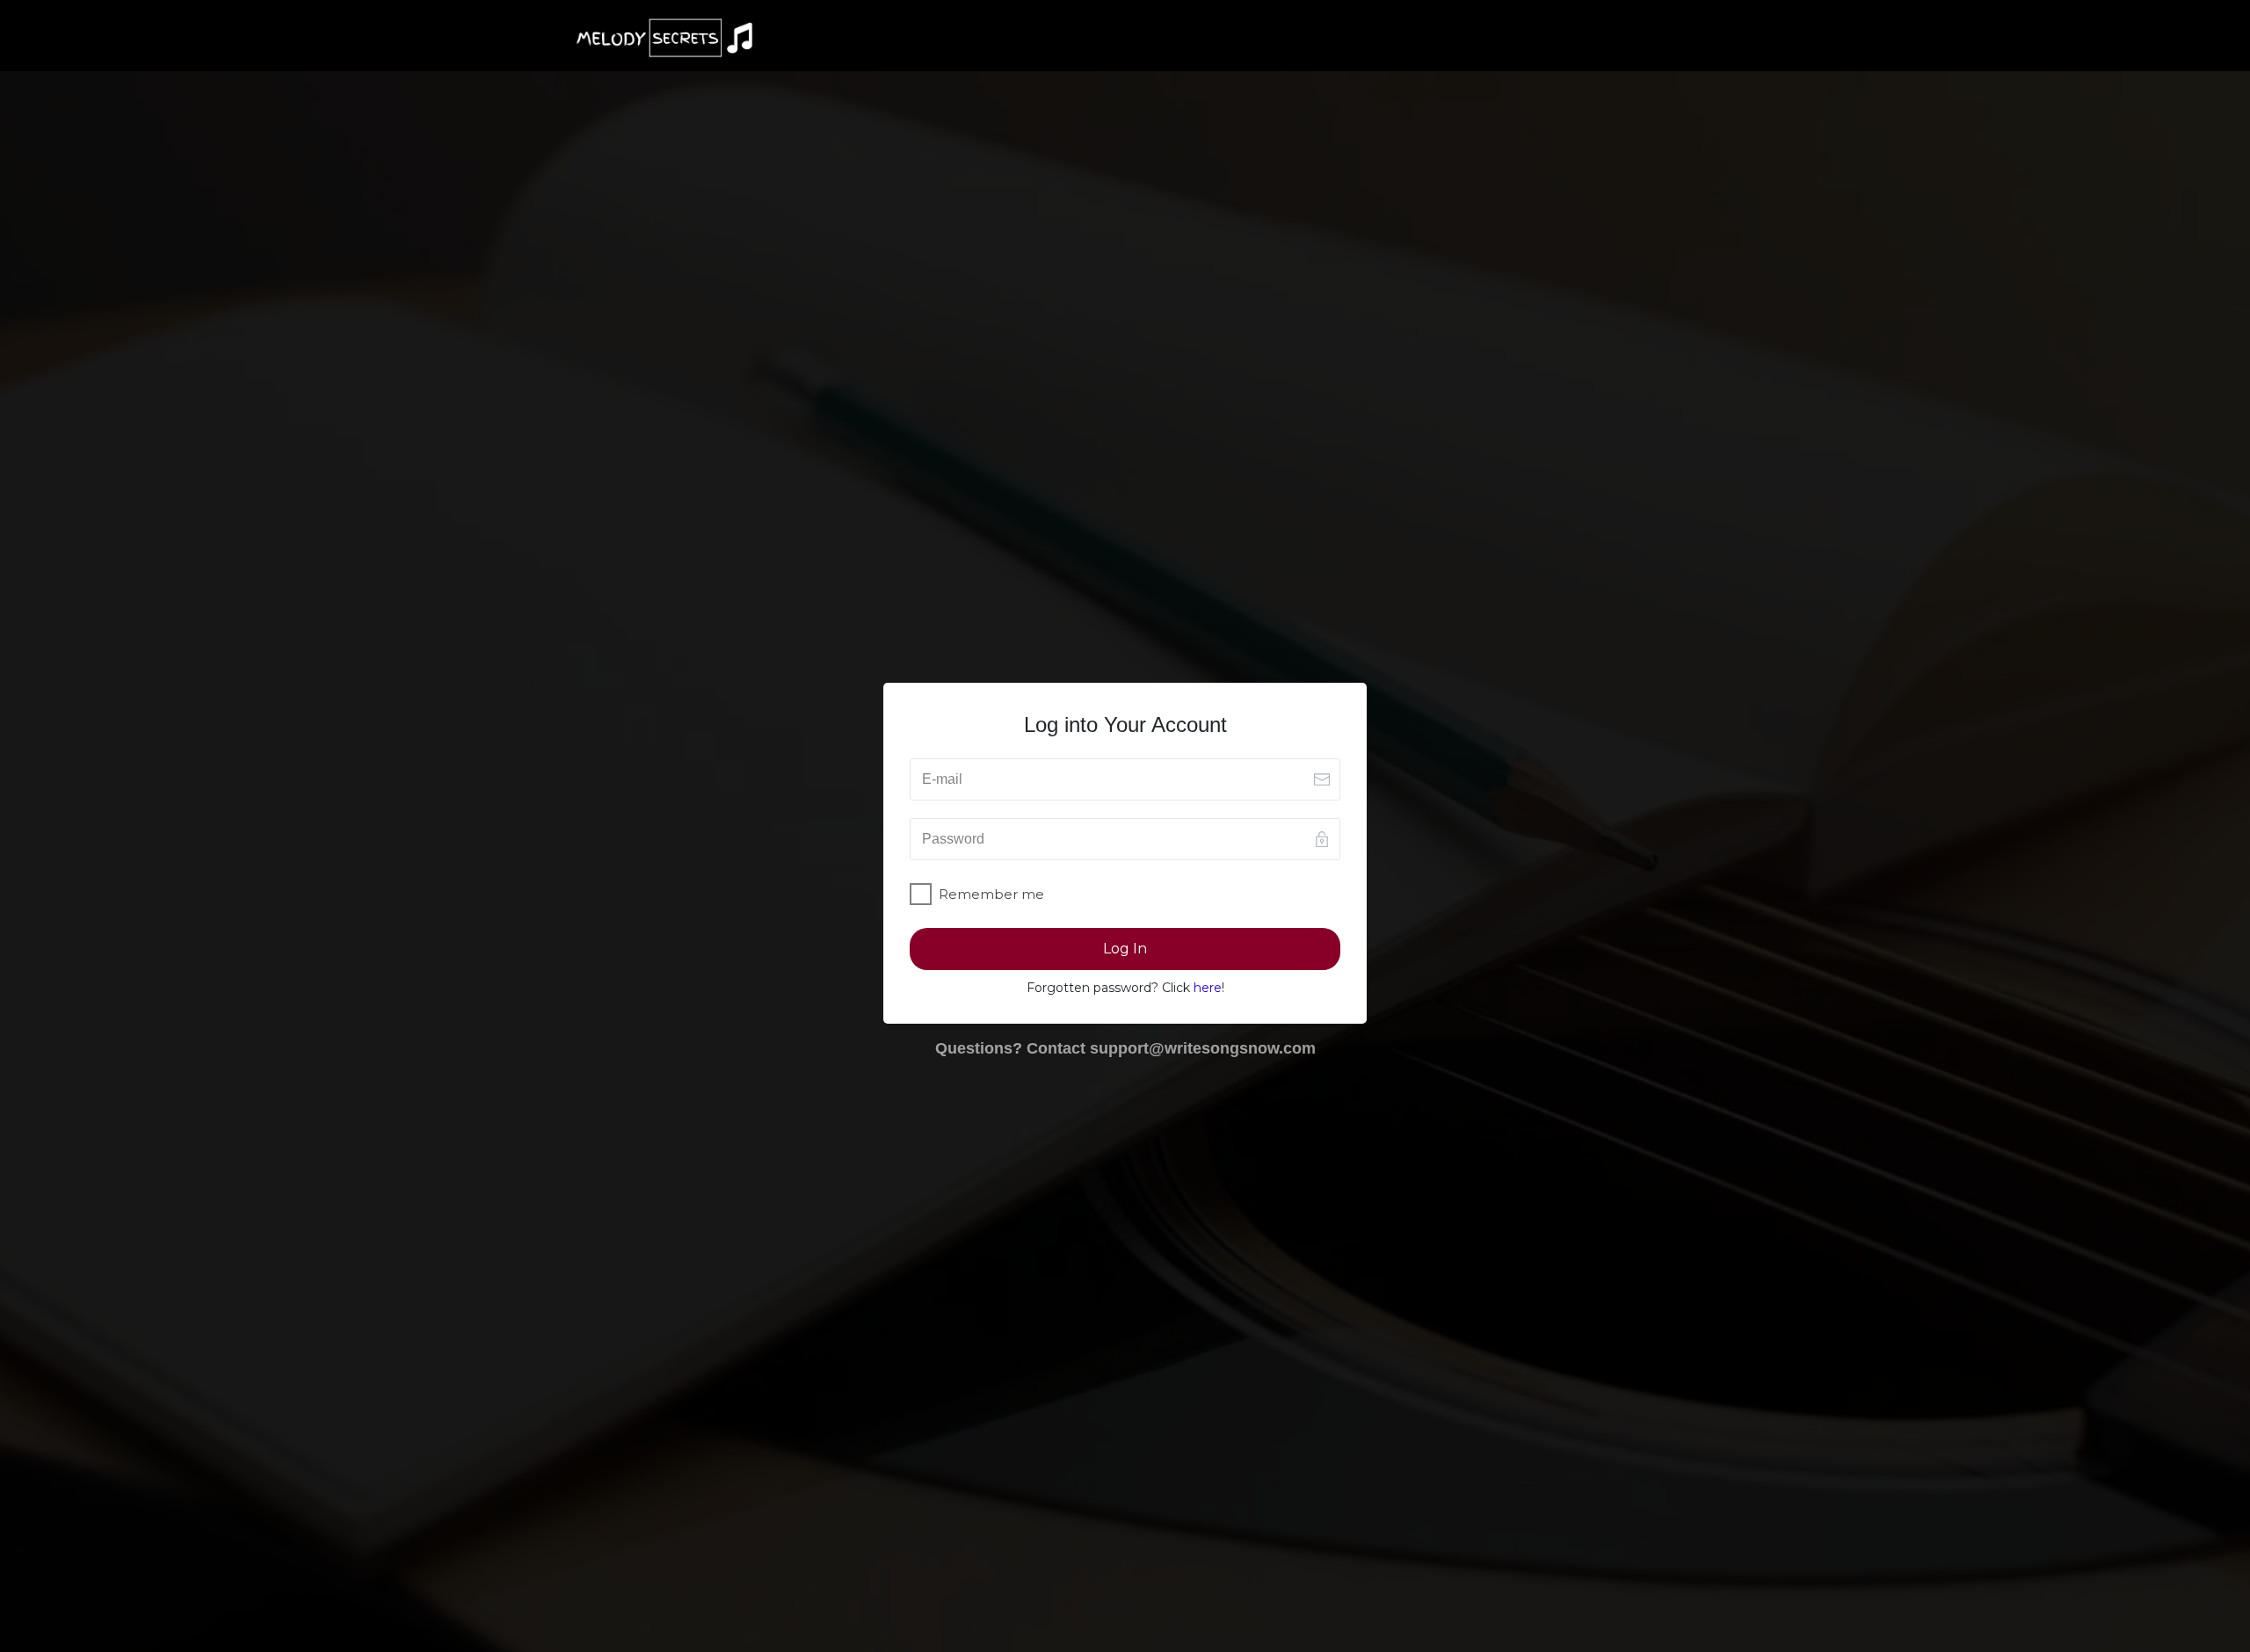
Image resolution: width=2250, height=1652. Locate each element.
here (1208, 988)
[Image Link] (664, 38)
